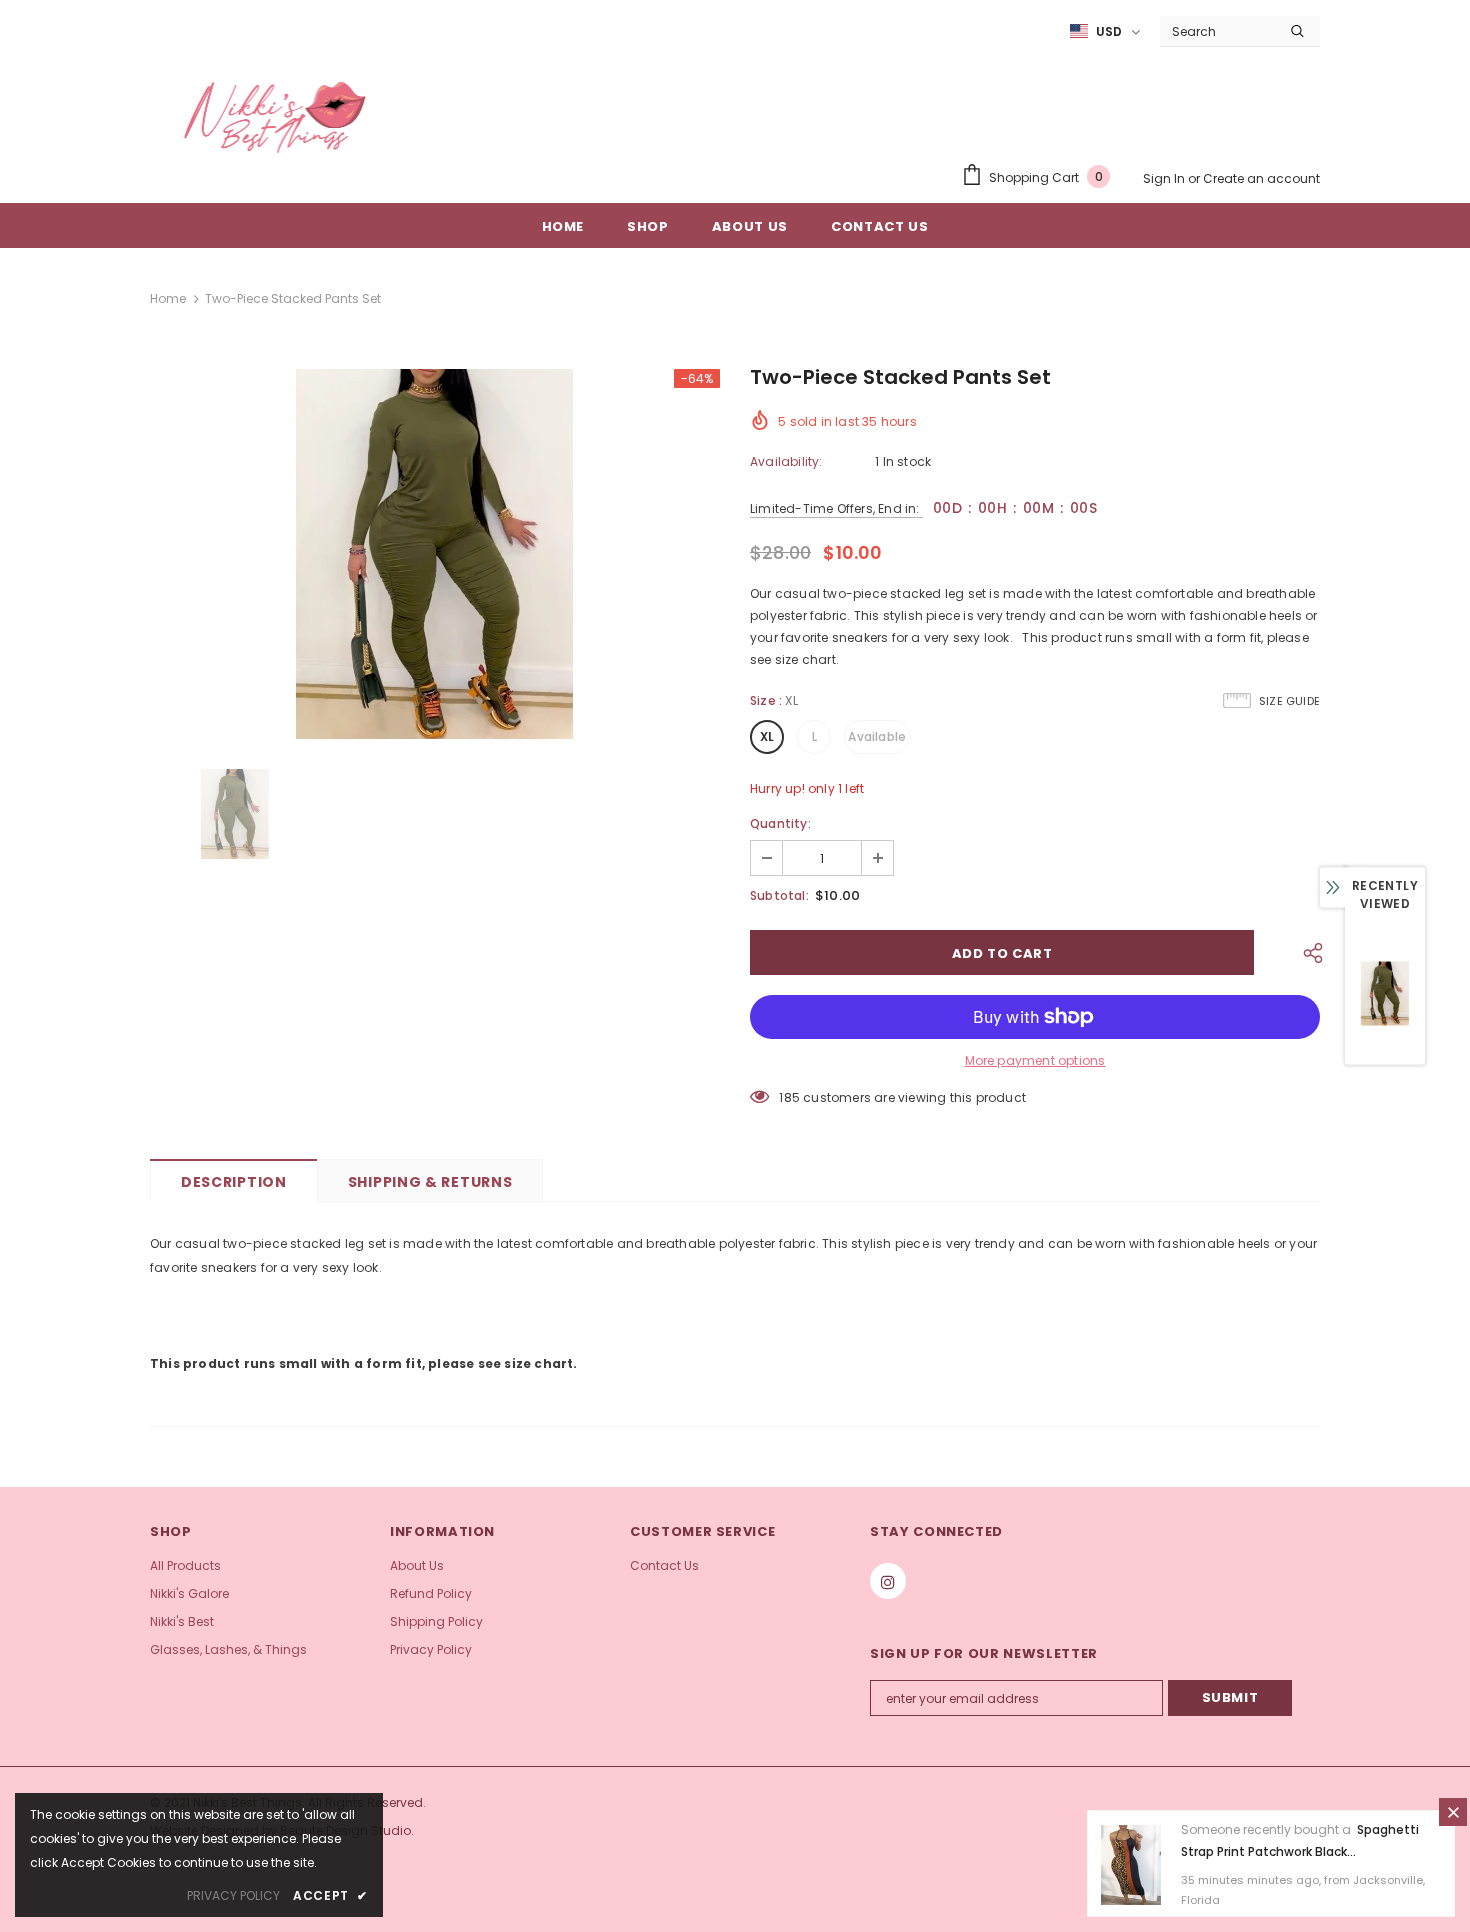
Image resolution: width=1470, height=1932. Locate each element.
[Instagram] (888, 1581)
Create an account (1261, 178)
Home (168, 298)
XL (767, 736)
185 (789, 1097)
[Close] (1453, 1812)
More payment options (1035, 1060)
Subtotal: (779, 895)
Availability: (786, 461)
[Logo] (275, 117)
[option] (435, 554)
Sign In (1165, 178)
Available (877, 736)
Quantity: (780, 823)
